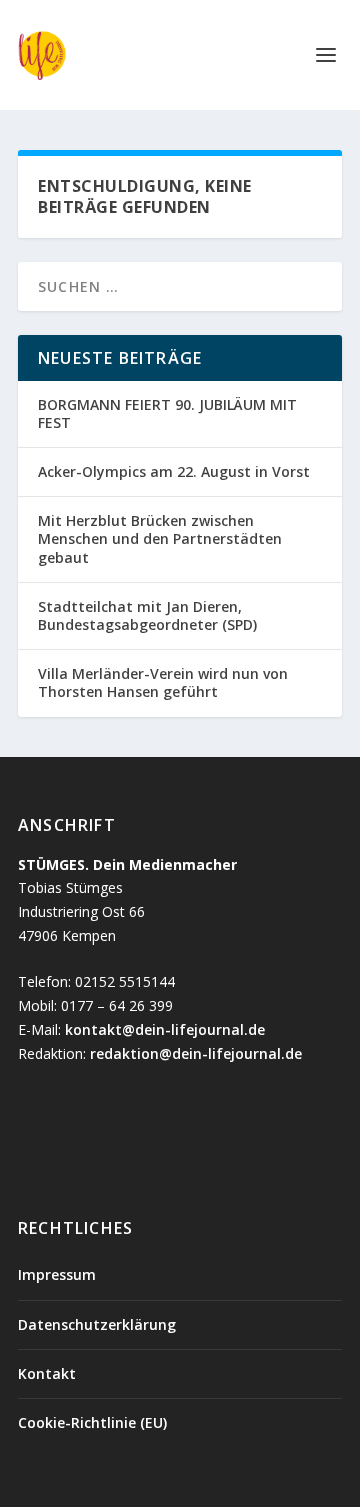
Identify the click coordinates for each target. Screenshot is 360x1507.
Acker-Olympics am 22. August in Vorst (176, 471)
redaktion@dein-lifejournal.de (196, 1053)
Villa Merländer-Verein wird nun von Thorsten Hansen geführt (163, 682)
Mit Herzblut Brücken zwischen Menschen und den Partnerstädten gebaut (160, 538)
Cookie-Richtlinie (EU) (92, 1422)
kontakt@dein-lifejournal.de (165, 1029)
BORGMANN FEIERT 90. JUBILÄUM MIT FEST (167, 413)
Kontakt (47, 1373)
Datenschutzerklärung (97, 1324)
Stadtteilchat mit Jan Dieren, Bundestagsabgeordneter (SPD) (147, 615)
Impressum (57, 1274)
